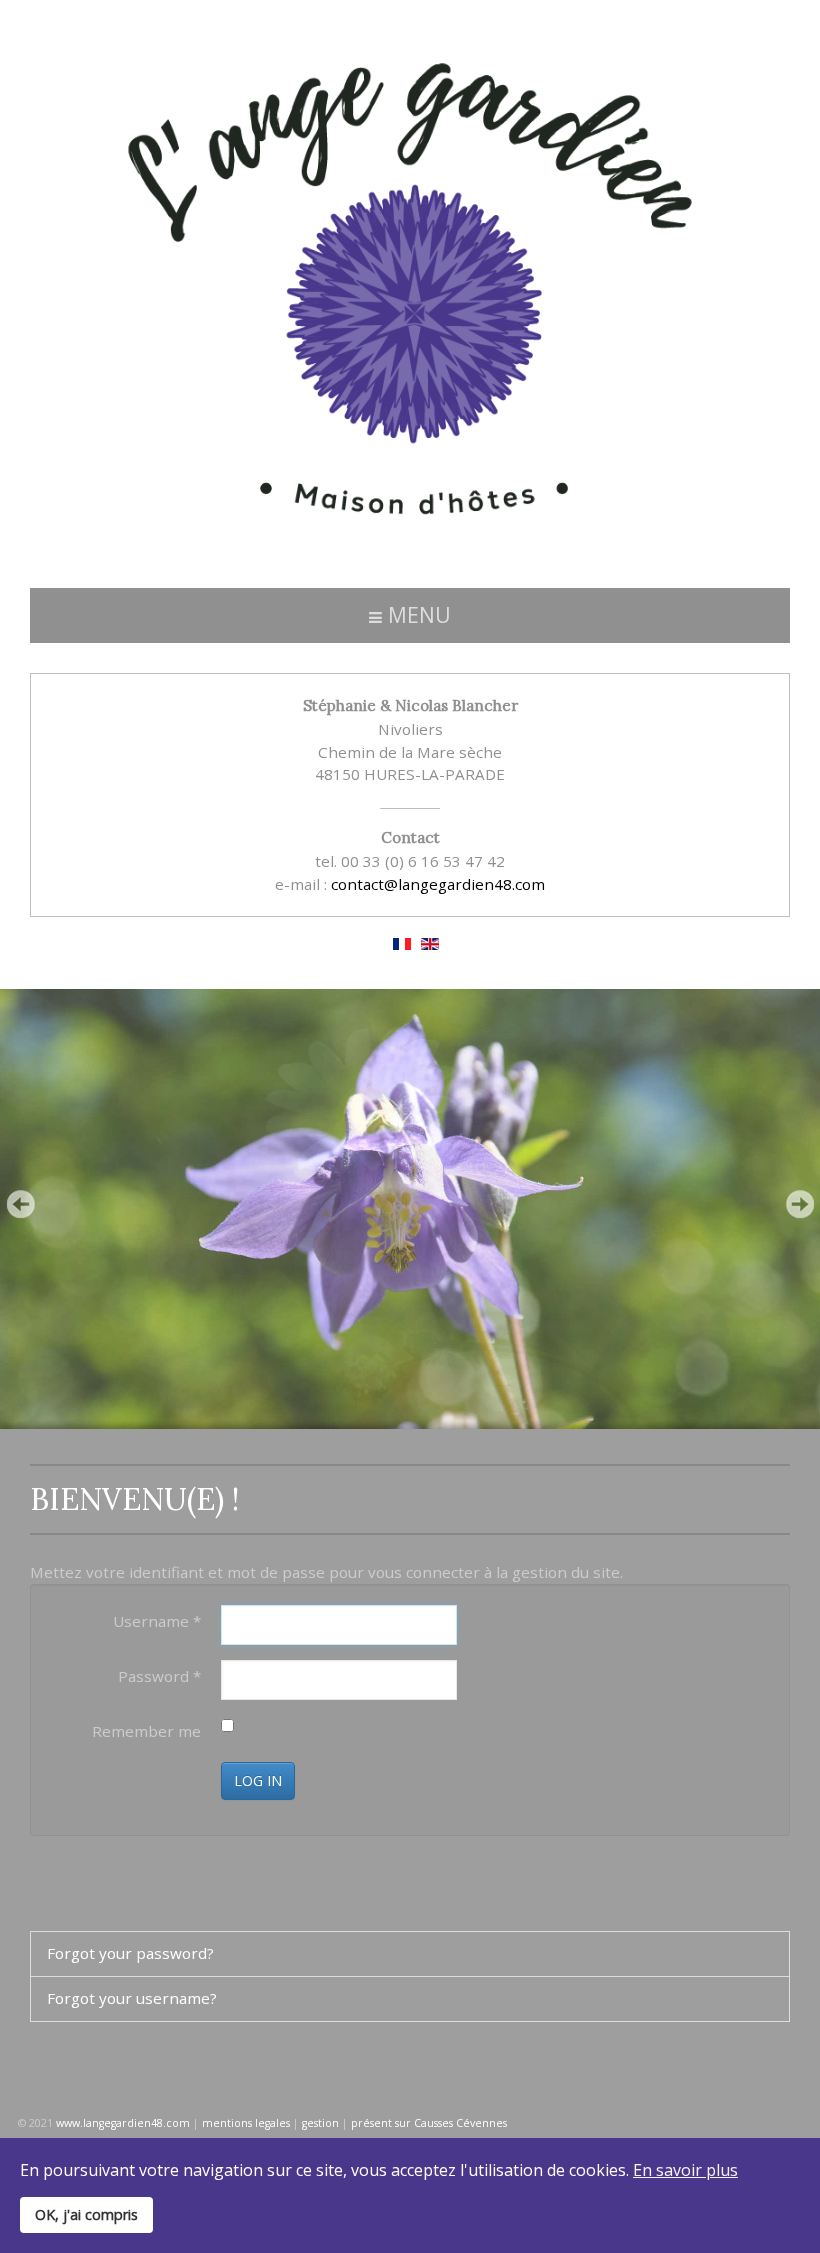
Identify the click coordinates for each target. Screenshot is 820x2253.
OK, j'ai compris (86, 2214)
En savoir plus (685, 2170)
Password (159, 1676)
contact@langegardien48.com (438, 884)
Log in (258, 1780)
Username (157, 1621)
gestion (320, 2123)
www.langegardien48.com (123, 2123)
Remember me (146, 1731)
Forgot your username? (132, 1998)
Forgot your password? (130, 1953)
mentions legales (246, 2123)
